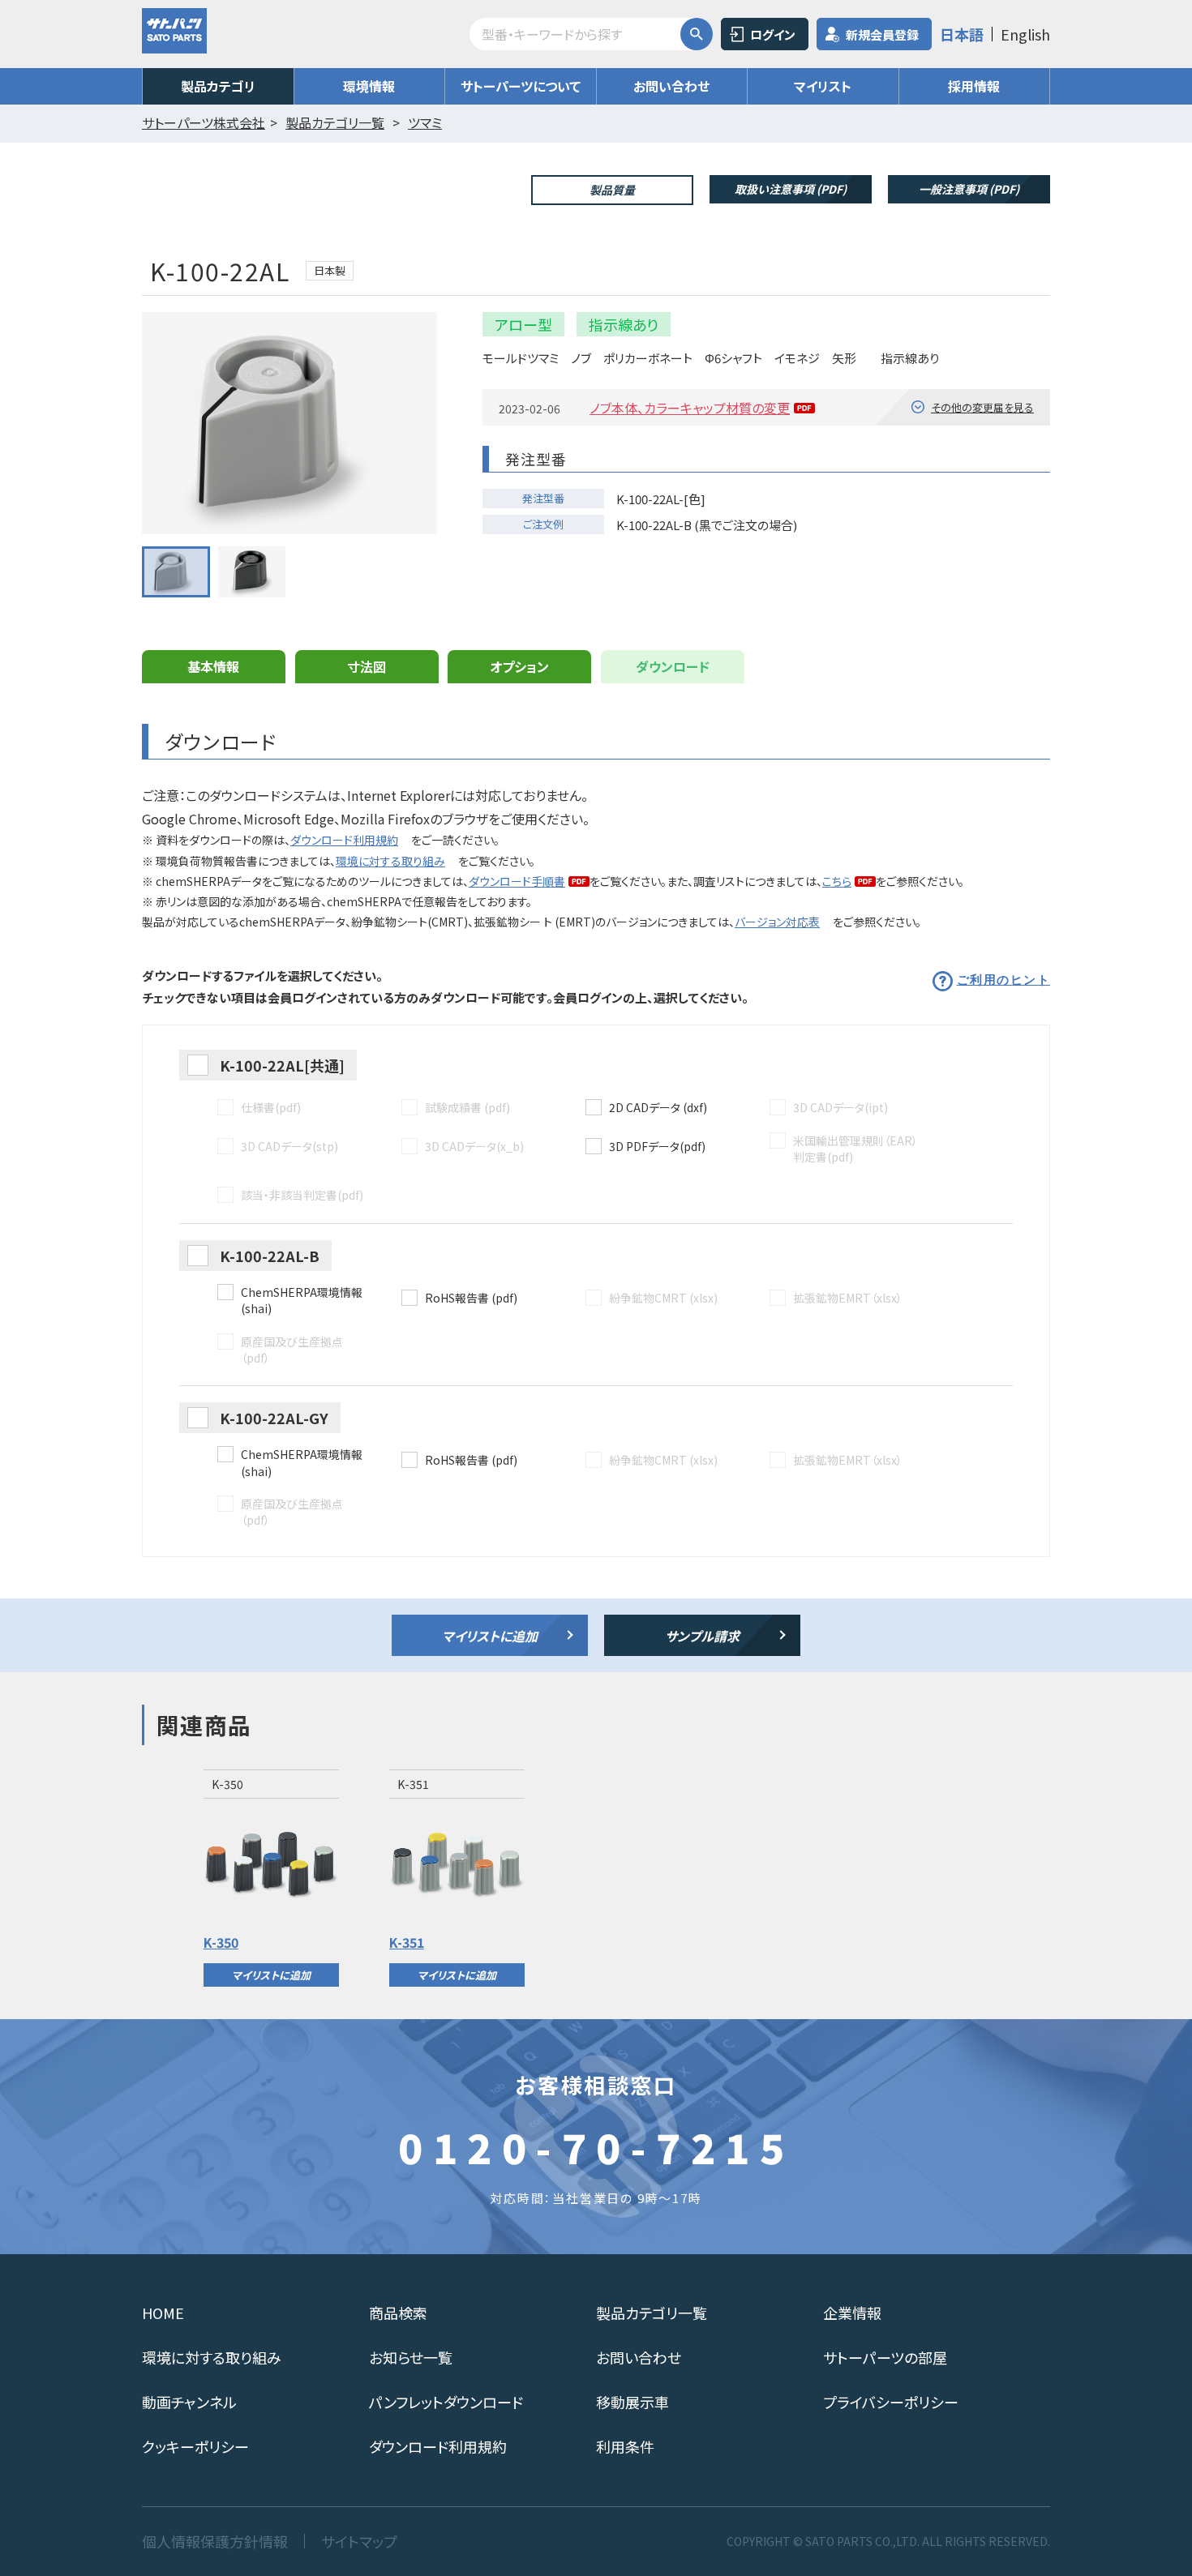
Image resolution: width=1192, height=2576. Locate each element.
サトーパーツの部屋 (885, 2357)
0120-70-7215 (596, 2146)
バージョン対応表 (777, 922)
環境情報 (369, 86)
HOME (163, 2313)
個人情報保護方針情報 (215, 2541)
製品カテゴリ (218, 86)
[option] (271, 1878)
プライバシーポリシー (891, 2402)
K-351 (407, 1942)
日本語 (962, 34)
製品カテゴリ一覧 (652, 2313)
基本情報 (213, 666)
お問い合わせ (671, 86)
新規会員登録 (882, 34)
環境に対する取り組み (390, 861)
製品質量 (612, 190)
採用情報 (974, 86)
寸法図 (367, 666)
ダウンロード (673, 666)
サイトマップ (359, 2541)
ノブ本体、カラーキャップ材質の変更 (690, 408)
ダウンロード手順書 (517, 881)
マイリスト (823, 86)
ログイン (773, 34)
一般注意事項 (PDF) (969, 189)
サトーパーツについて (521, 86)
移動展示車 (632, 2402)
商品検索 (398, 2313)
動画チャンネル (189, 2402)
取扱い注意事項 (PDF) (791, 189)
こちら (837, 881)
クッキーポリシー (195, 2446)
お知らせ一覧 (411, 2357)
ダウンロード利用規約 (344, 840)
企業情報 (852, 2313)
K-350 (221, 1942)
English (1025, 34)
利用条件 (625, 2446)
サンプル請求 (702, 1636)
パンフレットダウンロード (446, 2402)
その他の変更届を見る (982, 407)
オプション (519, 666)
